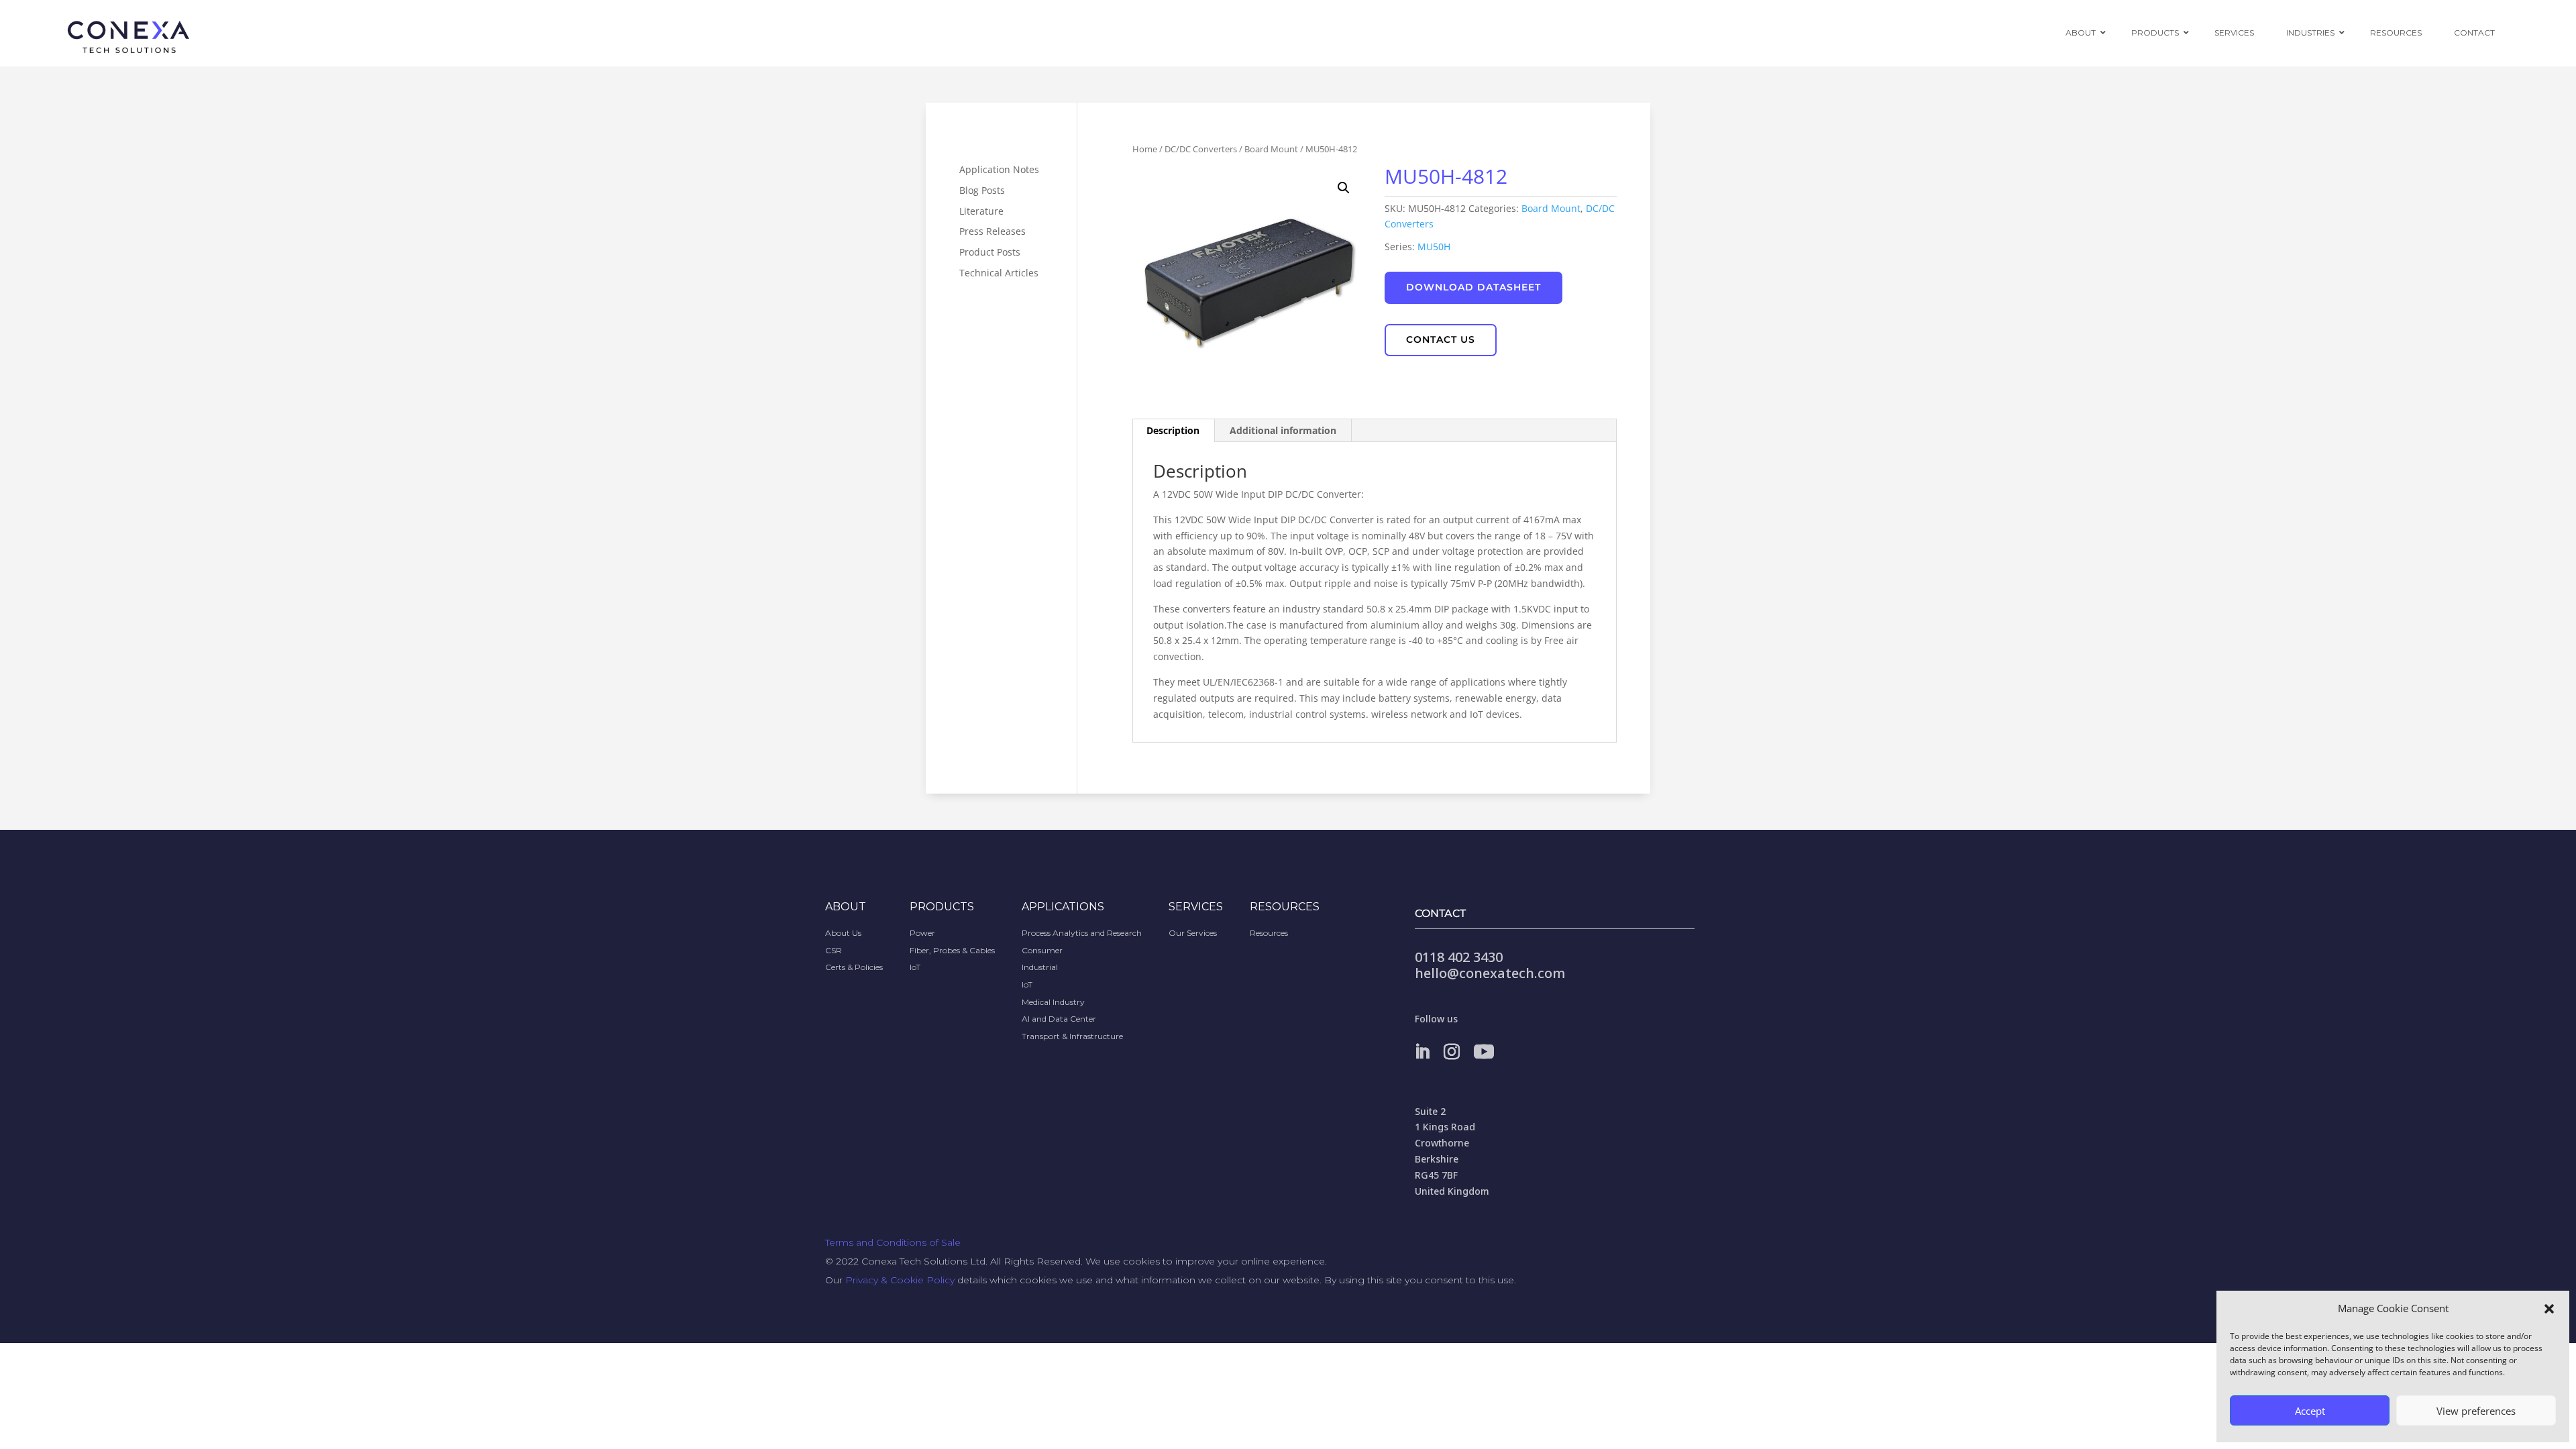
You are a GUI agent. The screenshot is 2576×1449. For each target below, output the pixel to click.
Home (1145, 149)
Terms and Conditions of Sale (893, 1242)
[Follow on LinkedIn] (1422, 1052)
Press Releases (992, 231)
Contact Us (1441, 339)
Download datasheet (1473, 287)
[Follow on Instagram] (1452, 1052)
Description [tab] (1173, 430)
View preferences (2476, 1411)
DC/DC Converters (1201, 149)
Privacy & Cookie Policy (900, 1280)
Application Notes (999, 169)
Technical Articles (999, 273)
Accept (2310, 1411)
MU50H (1434, 247)
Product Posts (990, 252)
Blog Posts (982, 190)
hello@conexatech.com (1490, 973)
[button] (2549, 1309)
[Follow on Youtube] (1484, 1052)
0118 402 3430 (1459, 957)
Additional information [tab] (1283, 430)
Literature (981, 211)
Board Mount (1271, 149)
